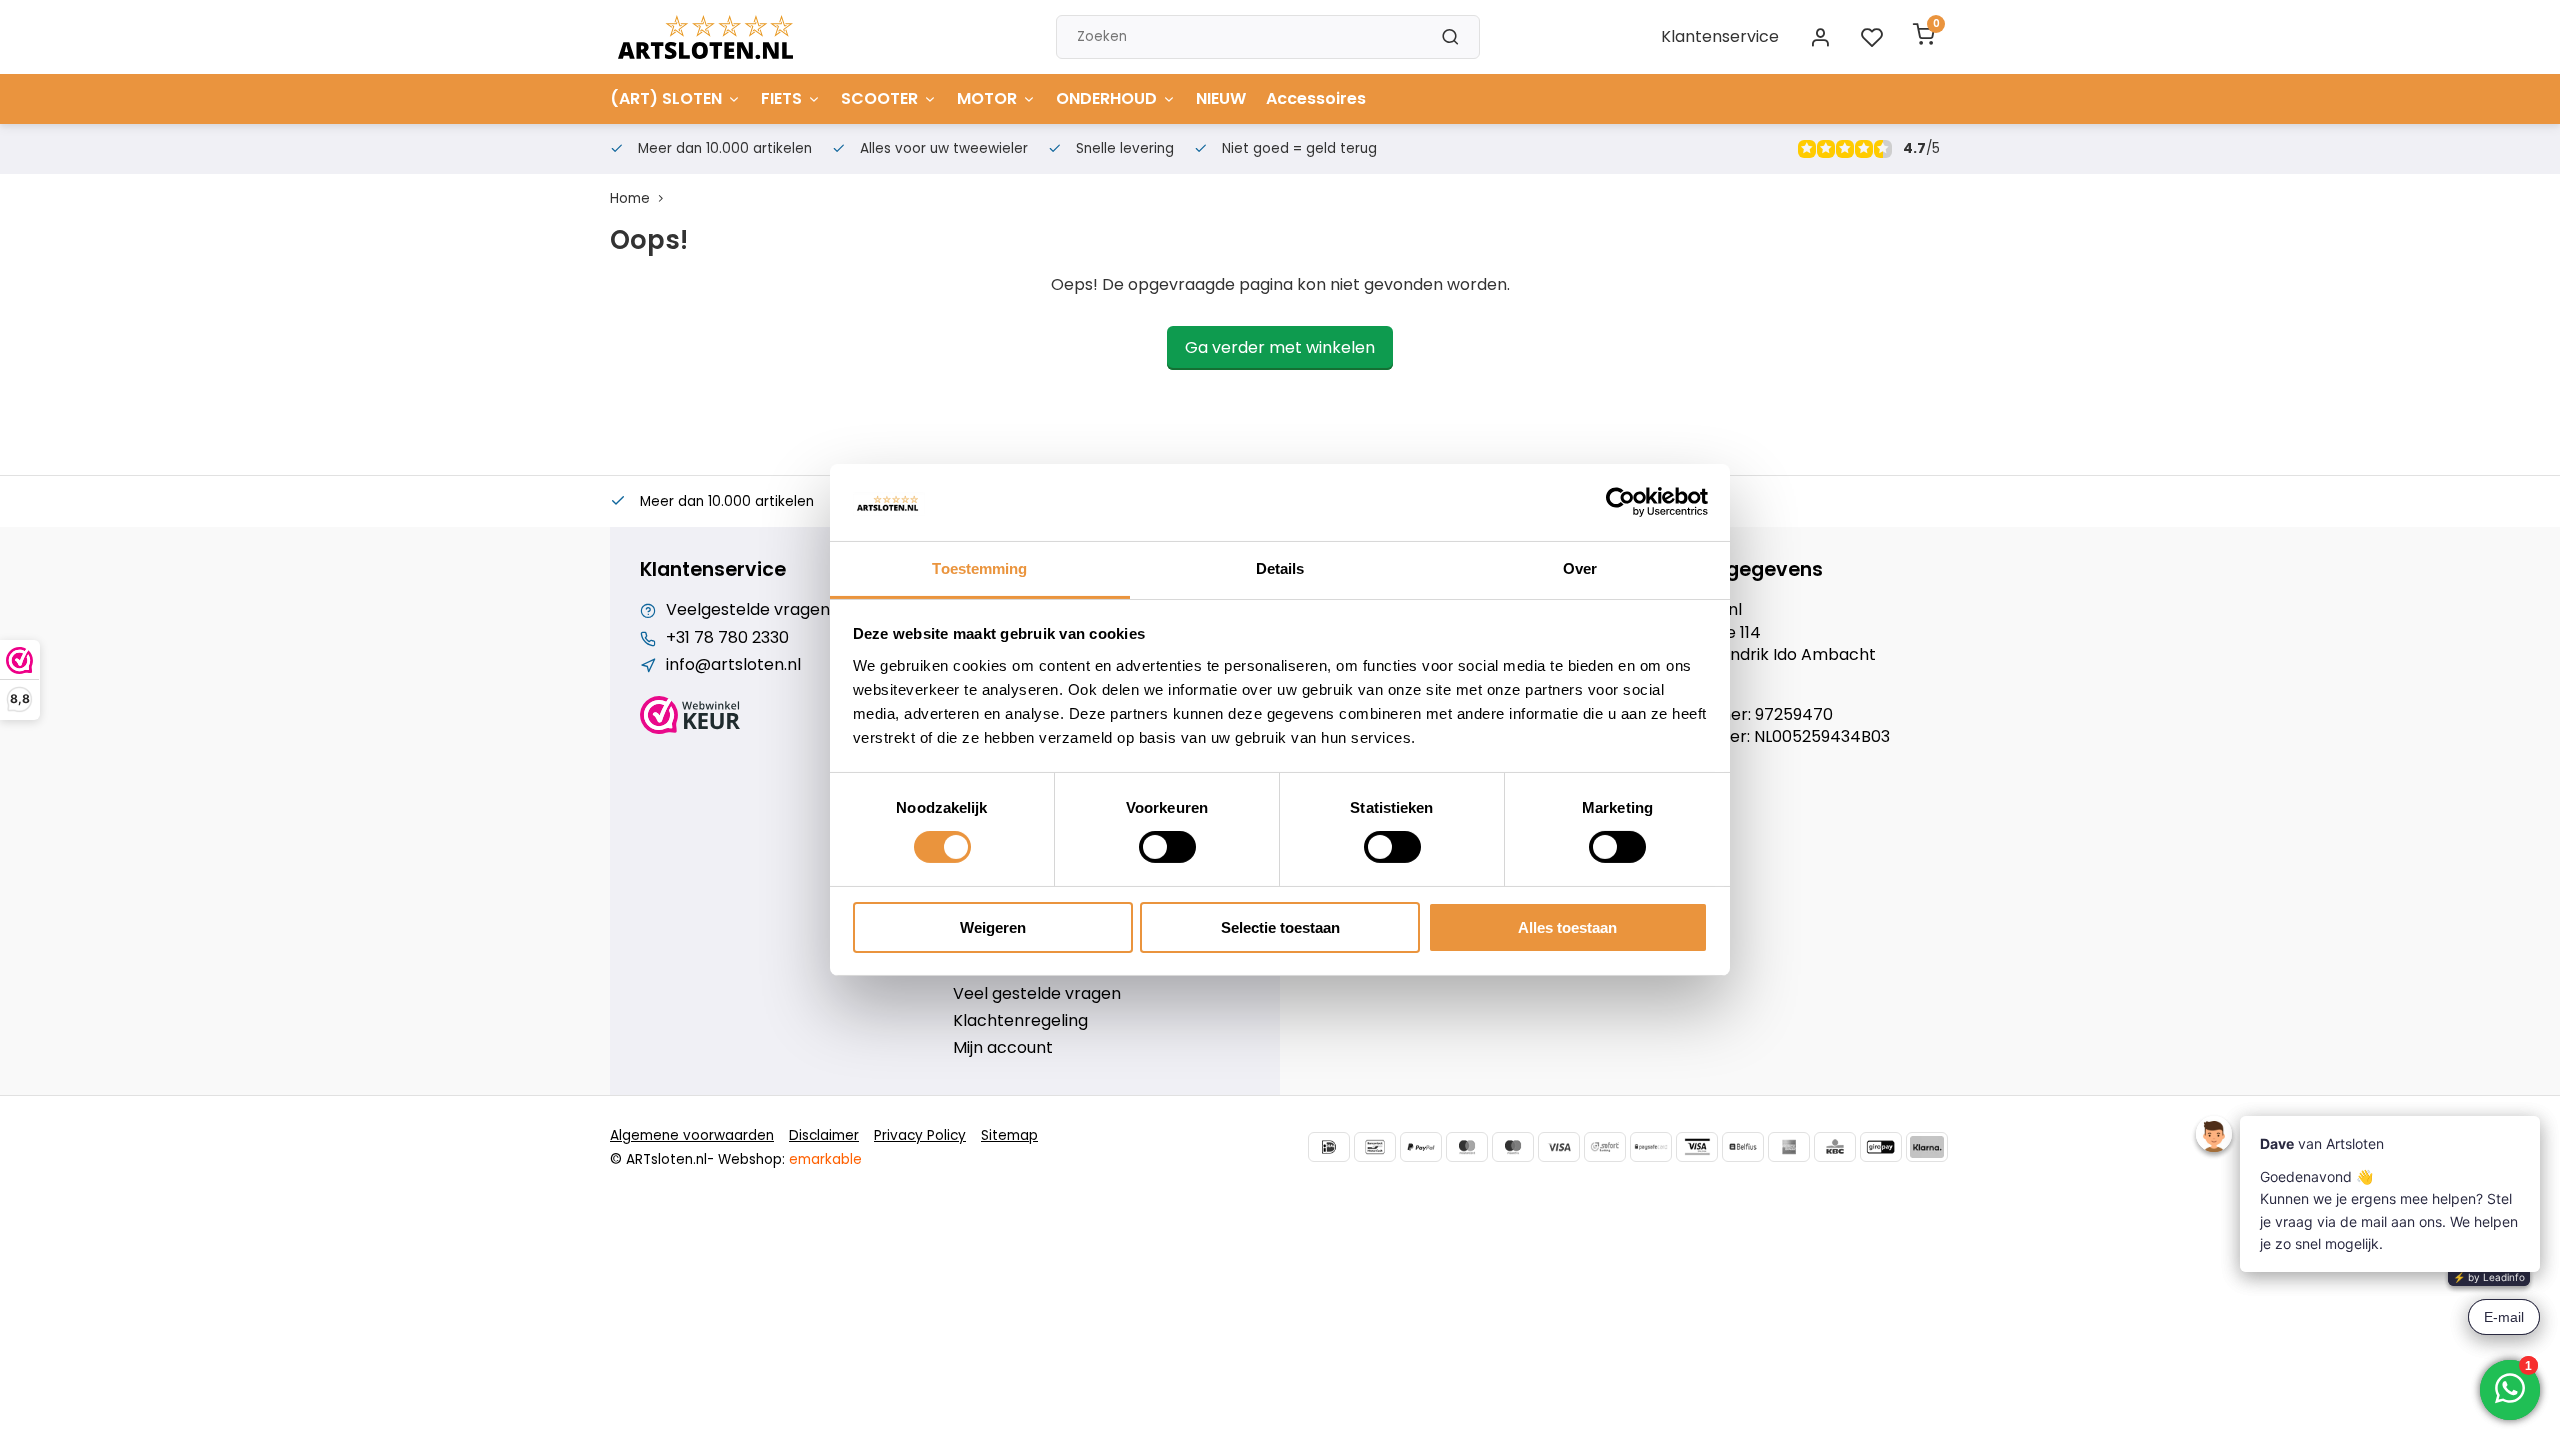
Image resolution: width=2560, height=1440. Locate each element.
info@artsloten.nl (733, 665)
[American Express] (1789, 1147)
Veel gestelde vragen (1037, 994)
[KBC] (1835, 1147)
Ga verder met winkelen (1280, 347)
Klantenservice (1720, 36)
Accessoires (1316, 98)
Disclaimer (824, 1135)
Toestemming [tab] (979, 568)
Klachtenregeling (1020, 1021)
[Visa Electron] (1697, 1147)
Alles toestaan (1567, 927)
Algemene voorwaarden (692, 1135)
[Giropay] (1881, 1147)
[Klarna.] (1927, 1147)
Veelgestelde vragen (748, 610)
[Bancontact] (1375, 1147)
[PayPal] (1421, 1147)
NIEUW (1221, 98)
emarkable (825, 1159)
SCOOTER (879, 98)
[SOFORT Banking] (1605, 1147)
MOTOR (987, 98)
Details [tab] (1280, 568)
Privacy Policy (920, 1135)
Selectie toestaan (1280, 927)
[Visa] (1559, 1147)
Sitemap (1009, 1135)
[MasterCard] (1467, 1147)
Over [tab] (1580, 568)
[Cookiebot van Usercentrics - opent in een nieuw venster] (1620, 502)
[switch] (1167, 847)
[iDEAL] (1329, 1147)
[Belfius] (1743, 1147)
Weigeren (993, 927)
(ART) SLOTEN (666, 98)
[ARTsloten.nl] (705, 37)
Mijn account (1003, 1048)
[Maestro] (1513, 1147)
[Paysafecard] (1651, 1147)
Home (630, 198)
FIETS (781, 98)
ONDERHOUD (1106, 98)
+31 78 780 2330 (727, 638)
